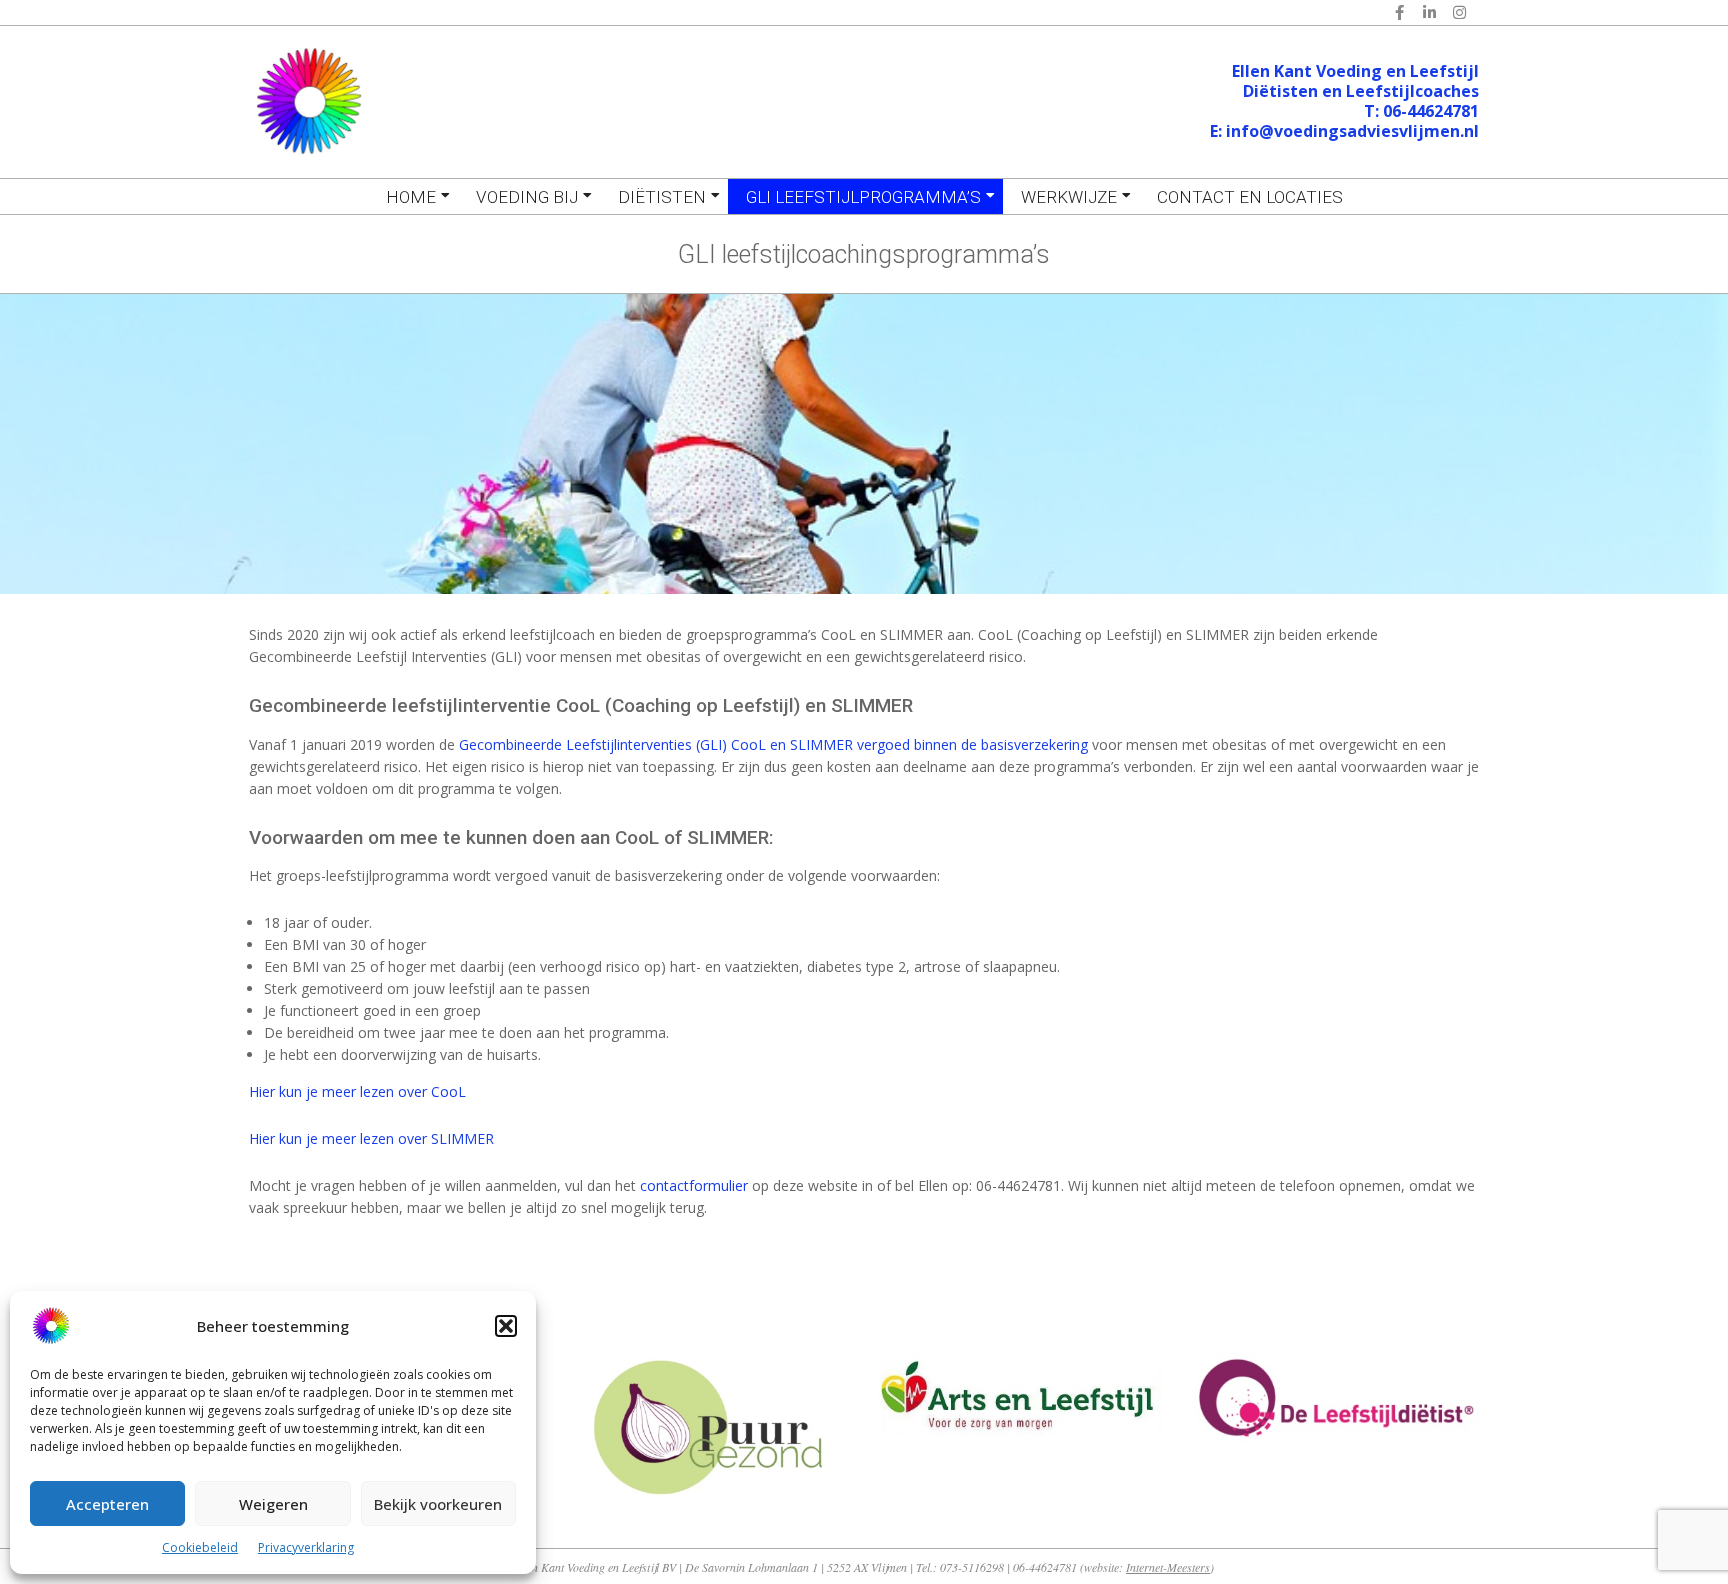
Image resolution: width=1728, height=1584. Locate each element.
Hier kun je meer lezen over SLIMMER (371, 1138)
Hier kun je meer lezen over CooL (357, 1091)
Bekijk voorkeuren (438, 1504)
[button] (506, 1326)
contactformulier (694, 1185)
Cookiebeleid (200, 1547)
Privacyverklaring (306, 1547)
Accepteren (107, 1504)
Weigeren (273, 1504)
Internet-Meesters (1168, 1567)
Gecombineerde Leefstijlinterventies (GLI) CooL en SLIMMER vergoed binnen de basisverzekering (773, 744)
